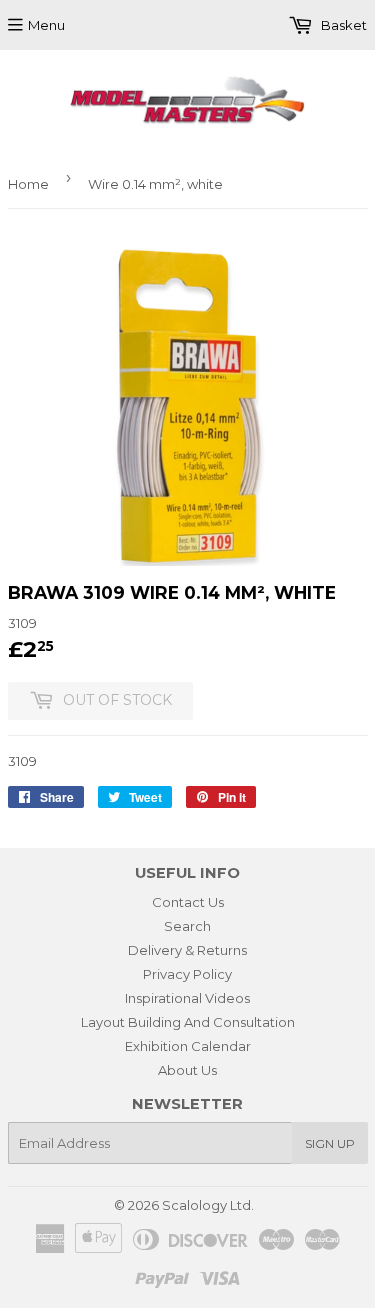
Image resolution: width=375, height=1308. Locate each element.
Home (28, 184)
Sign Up (330, 1143)
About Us (187, 1070)
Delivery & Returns (187, 950)
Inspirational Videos (187, 998)
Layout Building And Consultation (188, 1022)
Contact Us (188, 902)
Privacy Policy (187, 974)
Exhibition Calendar (188, 1046)
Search (187, 926)
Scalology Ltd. (208, 1205)
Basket (342, 25)
